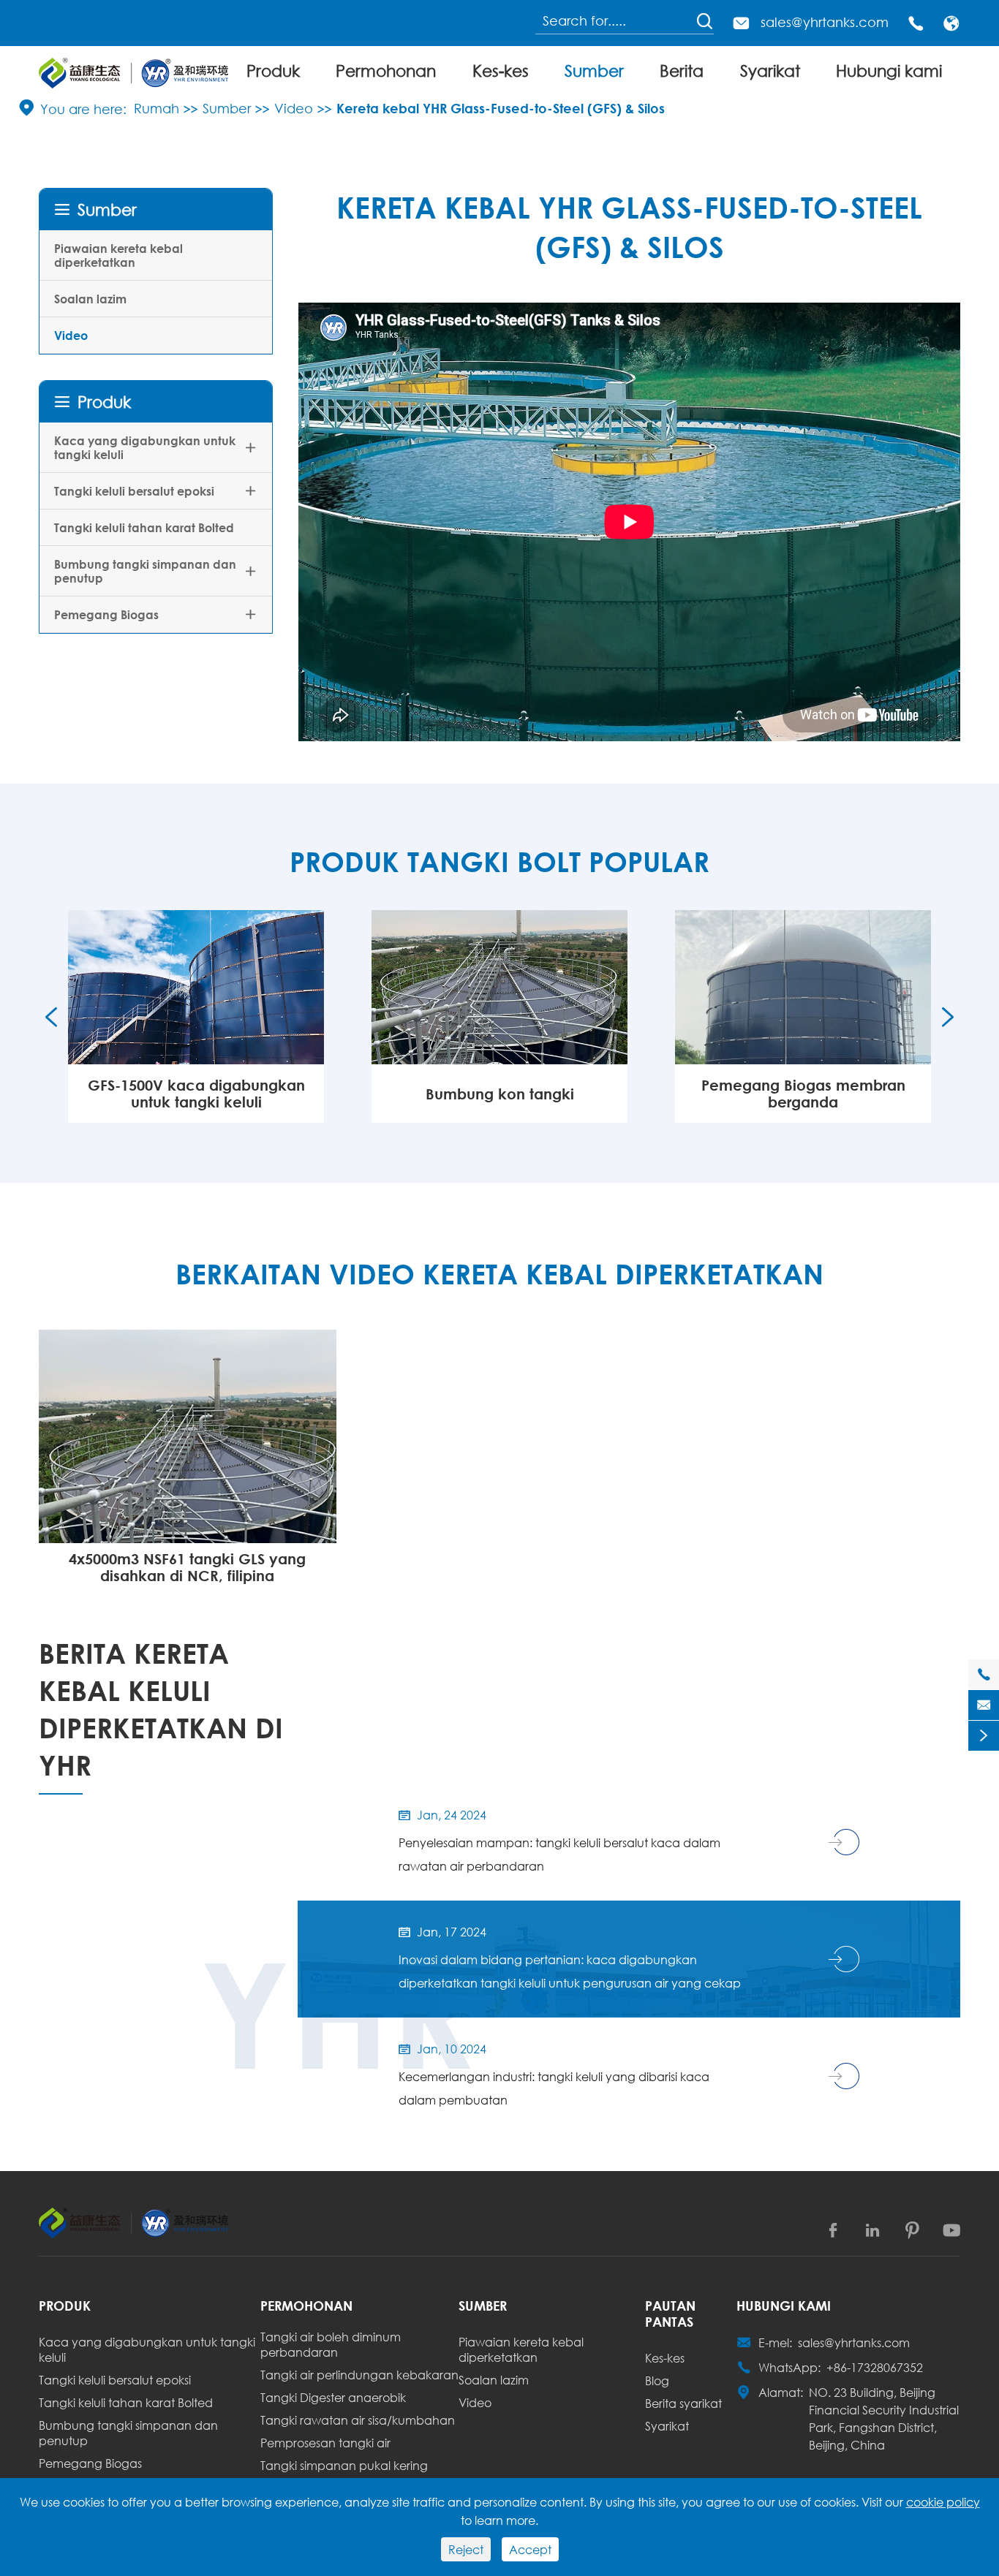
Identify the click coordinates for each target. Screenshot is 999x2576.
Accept (530, 2549)
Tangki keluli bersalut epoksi (134, 491)
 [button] (948, 1017)
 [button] (51, 1017)
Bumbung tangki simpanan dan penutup (145, 571)
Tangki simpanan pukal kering (344, 2465)
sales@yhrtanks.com (825, 22)
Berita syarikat (683, 2403)
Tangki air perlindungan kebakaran (359, 2375)
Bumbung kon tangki (500, 1094)
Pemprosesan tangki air (325, 2443)
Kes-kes (501, 71)
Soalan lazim (90, 299)
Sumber (594, 71)
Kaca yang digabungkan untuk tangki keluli (145, 447)
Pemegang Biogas (106, 614)
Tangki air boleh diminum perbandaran (331, 2344)
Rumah (157, 108)
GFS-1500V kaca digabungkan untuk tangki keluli (196, 1094)
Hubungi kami (889, 71)
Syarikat (770, 71)
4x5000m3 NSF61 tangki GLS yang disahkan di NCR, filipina (187, 1567)
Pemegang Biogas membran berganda (803, 1094)
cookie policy (943, 2502)
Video (294, 108)
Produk (273, 71)
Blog (657, 2380)
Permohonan (386, 71)
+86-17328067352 (875, 2367)
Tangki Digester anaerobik (333, 2397)
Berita (682, 71)
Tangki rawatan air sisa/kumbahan (358, 2420)
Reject (466, 2549)
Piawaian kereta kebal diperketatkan (118, 255)
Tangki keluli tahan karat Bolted (144, 527)
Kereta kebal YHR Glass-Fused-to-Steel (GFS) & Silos (501, 108)
